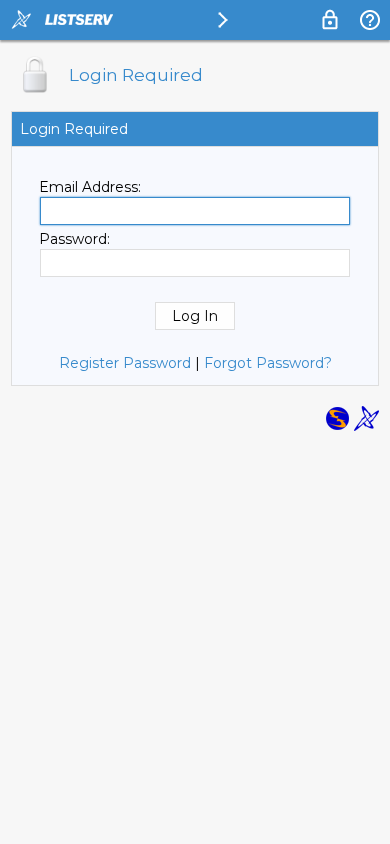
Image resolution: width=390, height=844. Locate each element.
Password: (74, 239)
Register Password (125, 363)
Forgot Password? (268, 363)
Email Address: (90, 187)
